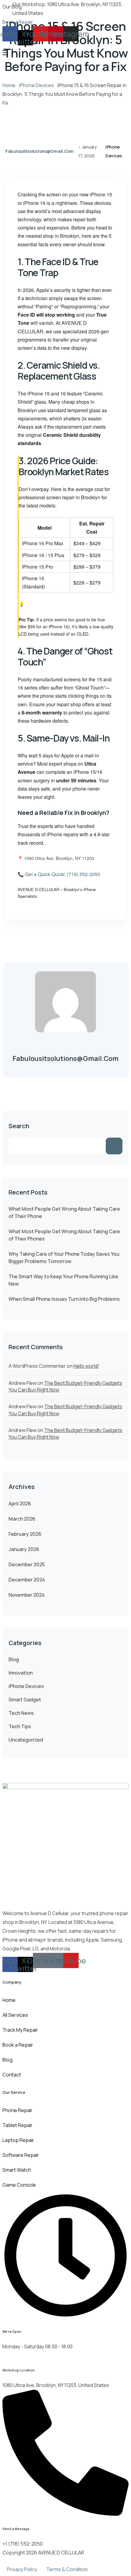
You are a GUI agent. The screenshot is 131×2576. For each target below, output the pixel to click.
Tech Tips (20, 1726)
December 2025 (27, 1564)
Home (9, 85)
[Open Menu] (5, 53)
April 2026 (20, 1504)
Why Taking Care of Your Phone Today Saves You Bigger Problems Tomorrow (64, 1258)
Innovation (21, 1673)
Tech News (21, 1713)
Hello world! (86, 1366)
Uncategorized (26, 1740)
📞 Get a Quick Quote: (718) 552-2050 (59, 874)
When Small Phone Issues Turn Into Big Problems (64, 1299)
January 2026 (24, 1549)
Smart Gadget (25, 1700)
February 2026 (25, 1534)
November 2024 (27, 1595)
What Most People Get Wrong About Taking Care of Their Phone (64, 1213)
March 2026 (22, 1519)
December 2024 (27, 1580)
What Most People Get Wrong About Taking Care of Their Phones (64, 1235)
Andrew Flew (23, 1383)
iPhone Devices (37, 85)
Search (19, 1126)
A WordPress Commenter (37, 1366)
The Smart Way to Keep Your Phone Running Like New (63, 1280)
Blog (14, 1659)
